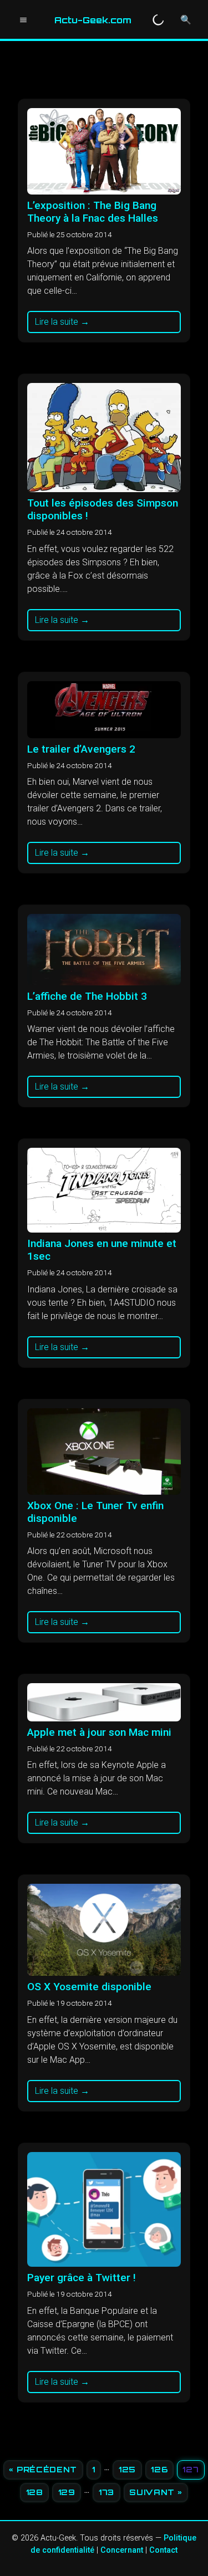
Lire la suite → (62, 322)
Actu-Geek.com (93, 20)
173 (106, 2492)
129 (67, 2492)
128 (35, 2492)
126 (159, 2469)
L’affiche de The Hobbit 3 (87, 996)
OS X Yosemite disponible (89, 1987)
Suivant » (156, 2492)
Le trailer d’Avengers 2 (81, 749)
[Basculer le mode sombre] (158, 20)
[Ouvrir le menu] (23, 20)
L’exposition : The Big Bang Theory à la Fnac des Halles (93, 212)
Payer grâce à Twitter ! (82, 2278)
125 (127, 2469)
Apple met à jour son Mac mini (99, 1732)
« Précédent (43, 2469)
